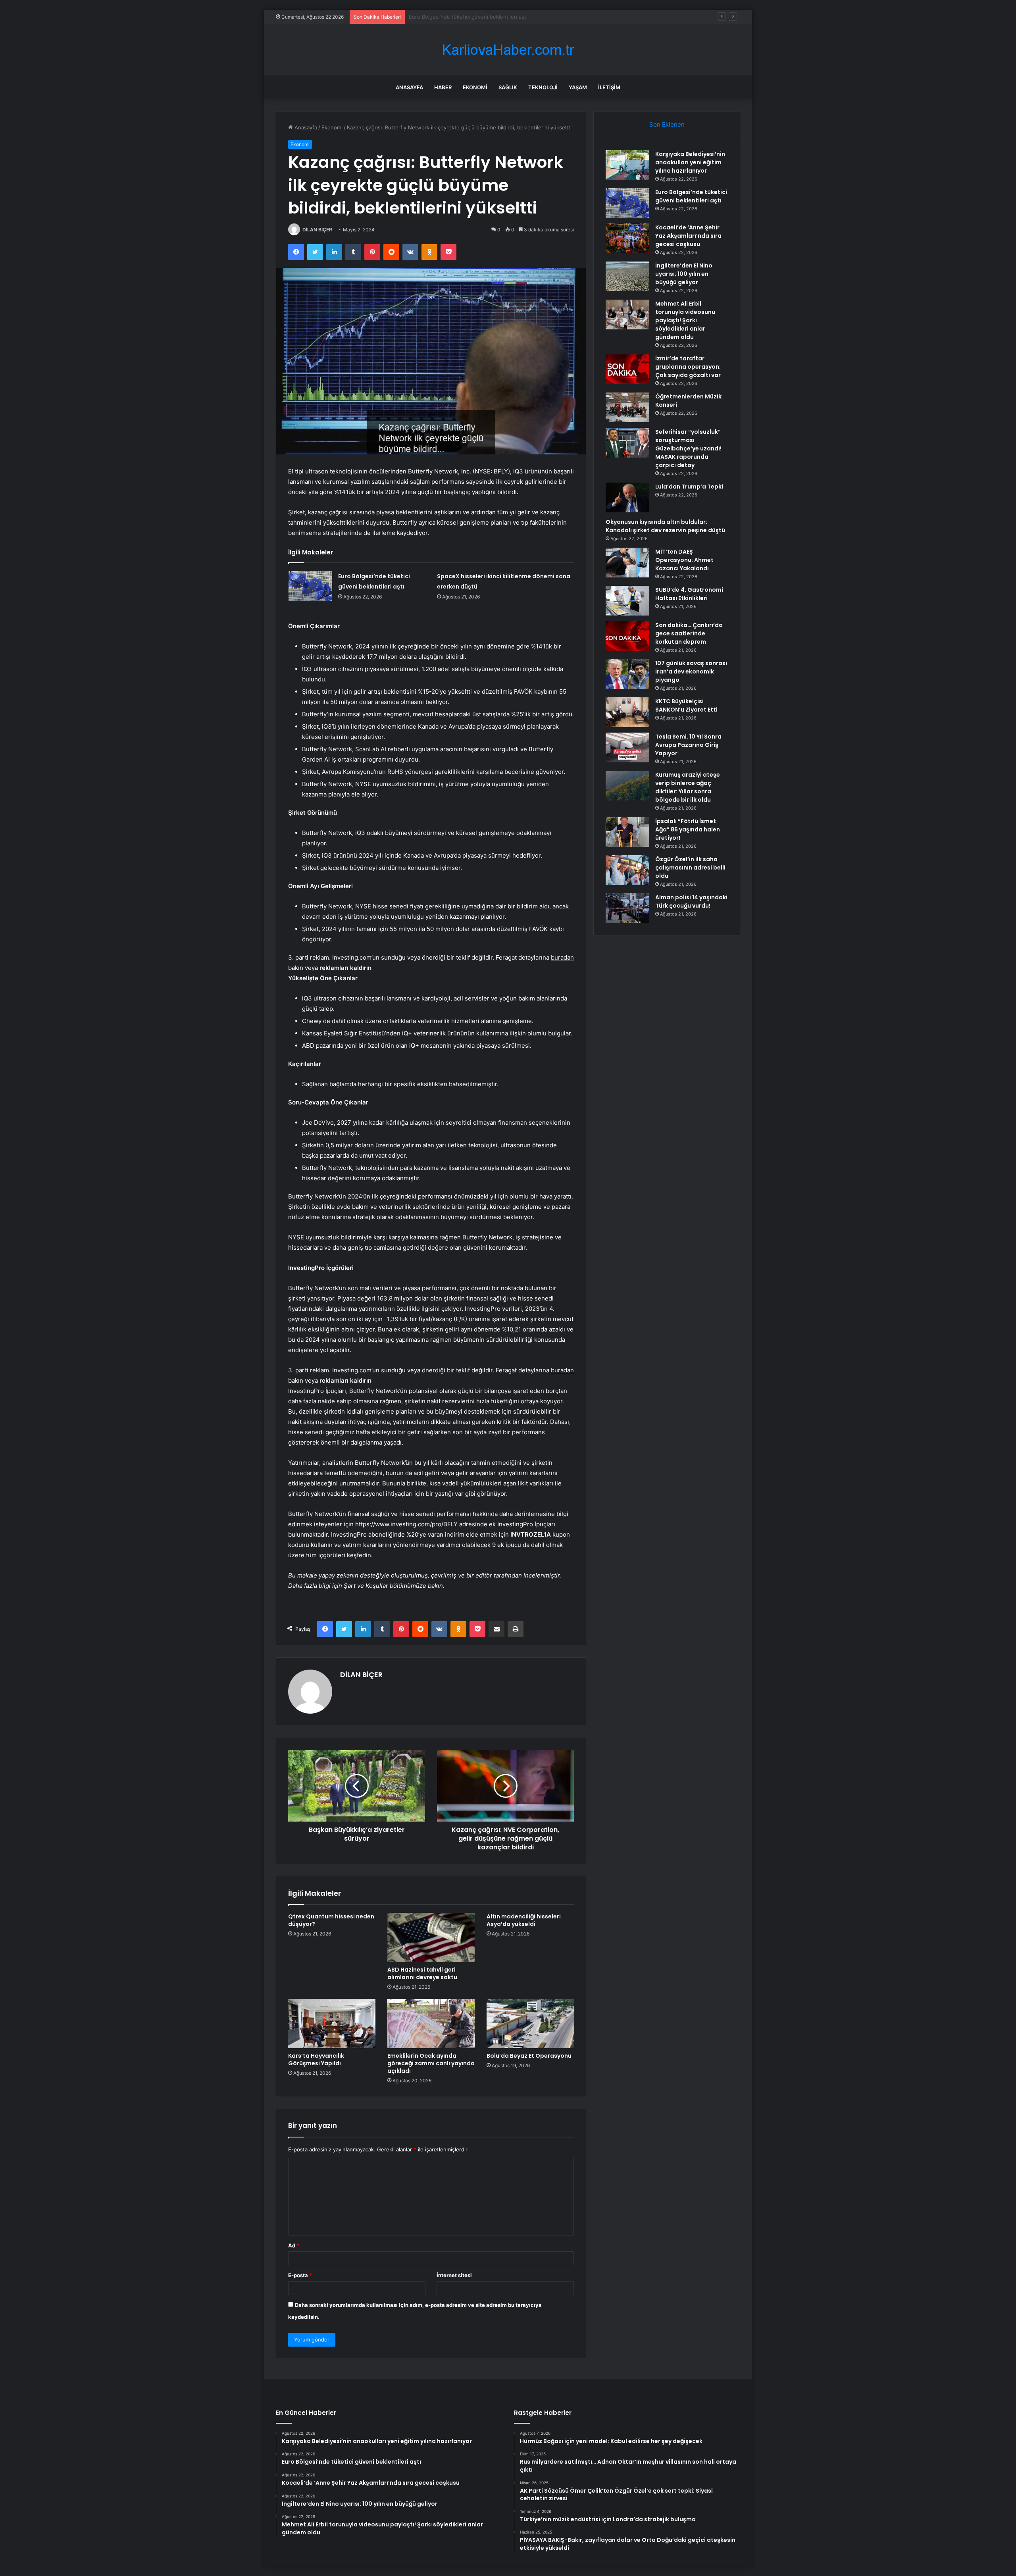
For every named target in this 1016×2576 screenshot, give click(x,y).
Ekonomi (475, 87)
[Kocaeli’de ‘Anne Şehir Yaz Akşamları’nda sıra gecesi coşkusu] (627, 238)
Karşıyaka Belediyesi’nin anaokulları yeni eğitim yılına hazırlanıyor (690, 162)
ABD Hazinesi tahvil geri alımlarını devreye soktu (422, 1973)
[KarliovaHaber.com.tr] (508, 50)
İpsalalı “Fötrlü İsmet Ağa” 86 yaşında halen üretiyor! (688, 829)
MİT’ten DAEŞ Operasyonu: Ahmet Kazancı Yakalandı (684, 560)
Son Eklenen (667, 124)
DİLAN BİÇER (317, 230)
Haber (443, 87)
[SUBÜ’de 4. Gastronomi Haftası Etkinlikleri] (627, 601)
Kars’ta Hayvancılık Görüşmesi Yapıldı (316, 2059)
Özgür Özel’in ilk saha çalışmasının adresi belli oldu (690, 868)
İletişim (609, 87)
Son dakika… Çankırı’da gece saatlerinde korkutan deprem (689, 633)
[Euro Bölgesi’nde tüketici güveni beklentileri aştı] (310, 586)
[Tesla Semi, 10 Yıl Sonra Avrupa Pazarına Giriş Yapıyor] (627, 747)
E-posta (300, 2275)
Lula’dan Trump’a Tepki (689, 487)
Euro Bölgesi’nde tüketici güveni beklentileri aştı (691, 196)
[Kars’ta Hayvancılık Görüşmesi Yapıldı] (332, 2024)
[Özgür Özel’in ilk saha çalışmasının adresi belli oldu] (627, 870)
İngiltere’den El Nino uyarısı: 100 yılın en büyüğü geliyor (684, 274)
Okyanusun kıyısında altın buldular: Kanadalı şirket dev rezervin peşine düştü (665, 526)
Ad (294, 2245)
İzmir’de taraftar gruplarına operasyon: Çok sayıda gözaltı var (688, 367)
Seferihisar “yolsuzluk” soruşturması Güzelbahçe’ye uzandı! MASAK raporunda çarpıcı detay (688, 448)
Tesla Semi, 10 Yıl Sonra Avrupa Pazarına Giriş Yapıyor (688, 745)
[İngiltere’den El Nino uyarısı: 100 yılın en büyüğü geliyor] (627, 276)
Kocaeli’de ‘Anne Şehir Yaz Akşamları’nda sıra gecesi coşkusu (483, 17)
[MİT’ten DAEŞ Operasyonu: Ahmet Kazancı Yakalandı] (627, 563)
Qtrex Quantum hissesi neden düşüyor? (331, 1920)
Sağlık (508, 87)
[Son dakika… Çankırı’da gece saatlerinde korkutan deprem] (627, 636)
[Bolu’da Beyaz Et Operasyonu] (530, 2024)
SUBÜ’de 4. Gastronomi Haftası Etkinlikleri (689, 594)
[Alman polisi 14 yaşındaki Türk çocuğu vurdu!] (627, 908)
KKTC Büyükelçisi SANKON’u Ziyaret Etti (686, 705)
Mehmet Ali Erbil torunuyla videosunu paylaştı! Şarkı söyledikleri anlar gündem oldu (685, 320)
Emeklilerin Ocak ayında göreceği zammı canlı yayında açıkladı (431, 2063)
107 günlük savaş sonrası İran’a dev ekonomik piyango (691, 671)
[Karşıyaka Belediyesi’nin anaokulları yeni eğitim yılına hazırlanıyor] (627, 165)
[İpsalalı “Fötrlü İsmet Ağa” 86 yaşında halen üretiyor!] (627, 832)
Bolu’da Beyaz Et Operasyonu (529, 2056)
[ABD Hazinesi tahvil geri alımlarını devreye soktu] (431, 1937)
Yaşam (578, 87)
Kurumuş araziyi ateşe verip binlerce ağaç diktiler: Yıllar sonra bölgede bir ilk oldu (688, 787)
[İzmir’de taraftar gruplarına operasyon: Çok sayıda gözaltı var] (627, 369)
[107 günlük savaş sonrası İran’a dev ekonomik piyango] (627, 674)
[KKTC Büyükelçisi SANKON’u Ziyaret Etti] (627, 712)
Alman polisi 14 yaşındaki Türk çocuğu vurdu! (691, 901)
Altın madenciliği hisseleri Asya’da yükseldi (524, 1920)
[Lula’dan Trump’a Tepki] (627, 497)
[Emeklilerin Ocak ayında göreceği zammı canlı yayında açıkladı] (431, 2024)
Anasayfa (409, 87)
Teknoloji (543, 87)
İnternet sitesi (454, 2275)
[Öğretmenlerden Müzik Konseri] (627, 407)
